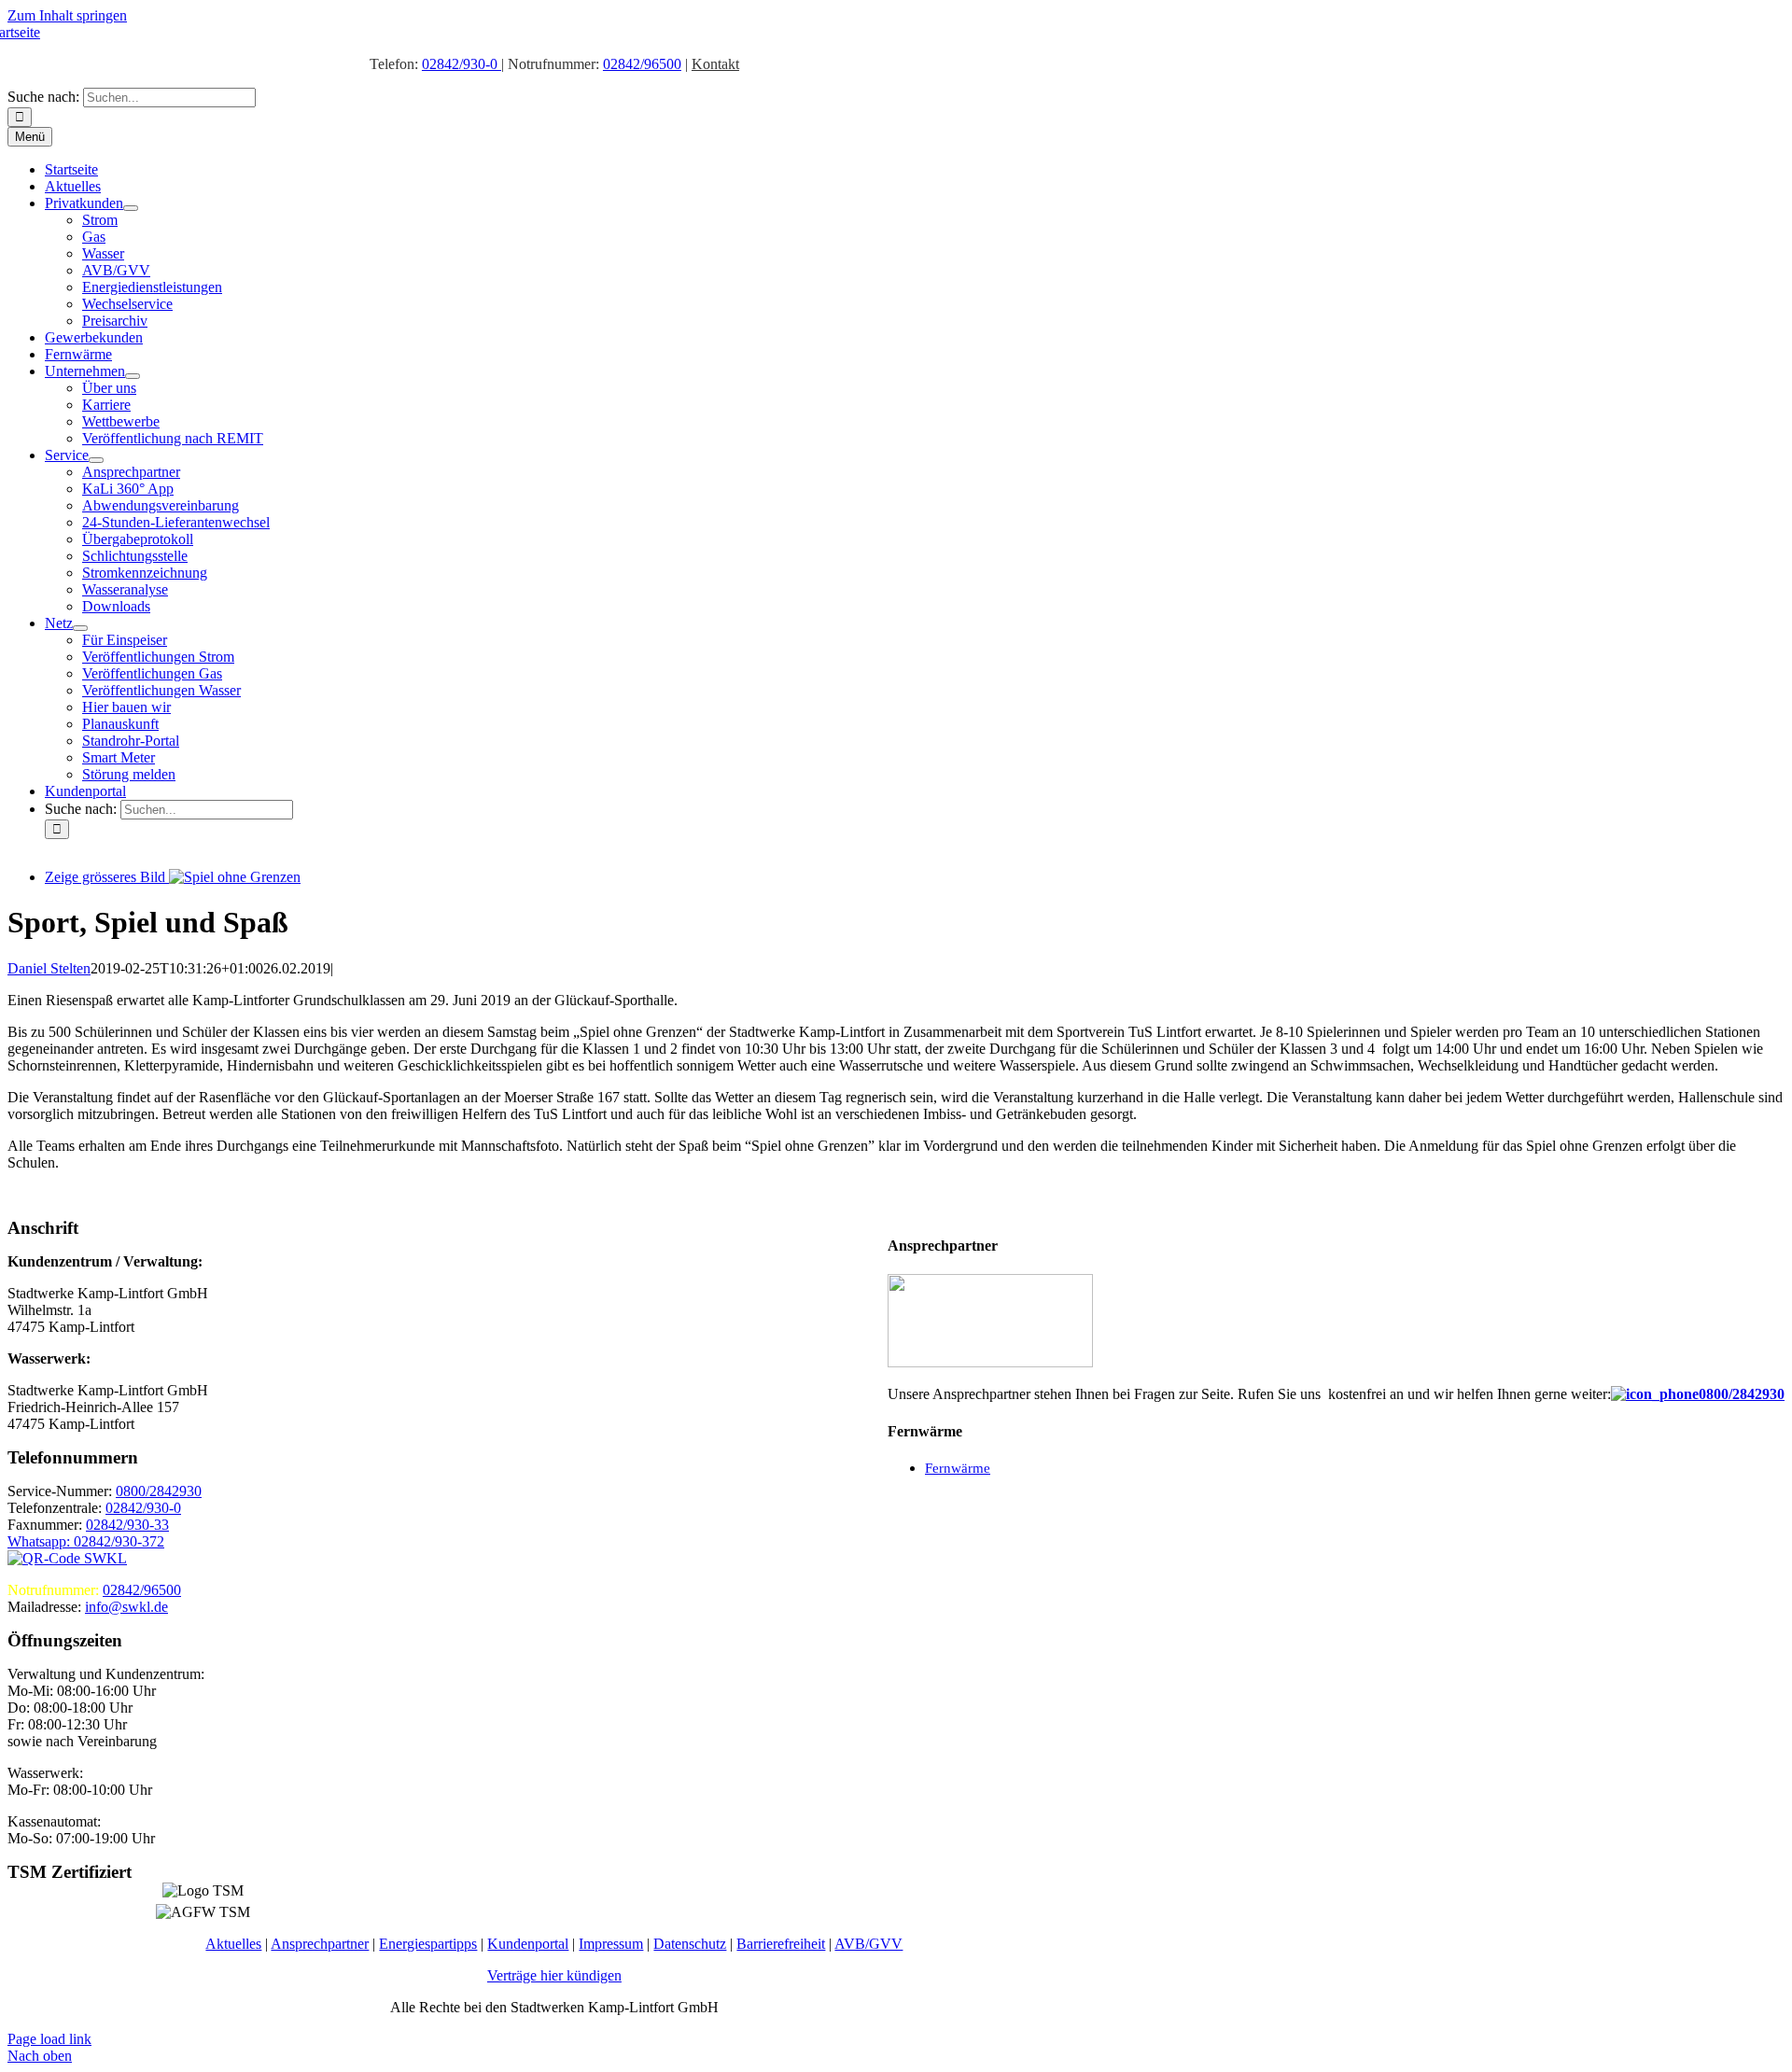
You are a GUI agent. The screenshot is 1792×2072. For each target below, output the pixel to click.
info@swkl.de (126, 1607)
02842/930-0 (462, 64)
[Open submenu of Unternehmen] (133, 376)
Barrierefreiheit (781, 1944)
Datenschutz (690, 1944)
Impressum (611, 1944)
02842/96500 (642, 64)
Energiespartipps (428, 1944)
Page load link (49, 2039)
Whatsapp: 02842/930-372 (86, 1541)
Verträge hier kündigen (554, 1975)
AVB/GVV (868, 1944)
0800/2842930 (1742, 1394)
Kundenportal (528, 1944)
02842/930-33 (127, 1525)
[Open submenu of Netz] (80, 628)
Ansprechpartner (320, 1944)
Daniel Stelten (49, 968)
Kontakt (715, 64)
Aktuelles (233, 1944)
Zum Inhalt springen (67, 15)
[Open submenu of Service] (96, 460)
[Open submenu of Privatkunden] (131, 208)
